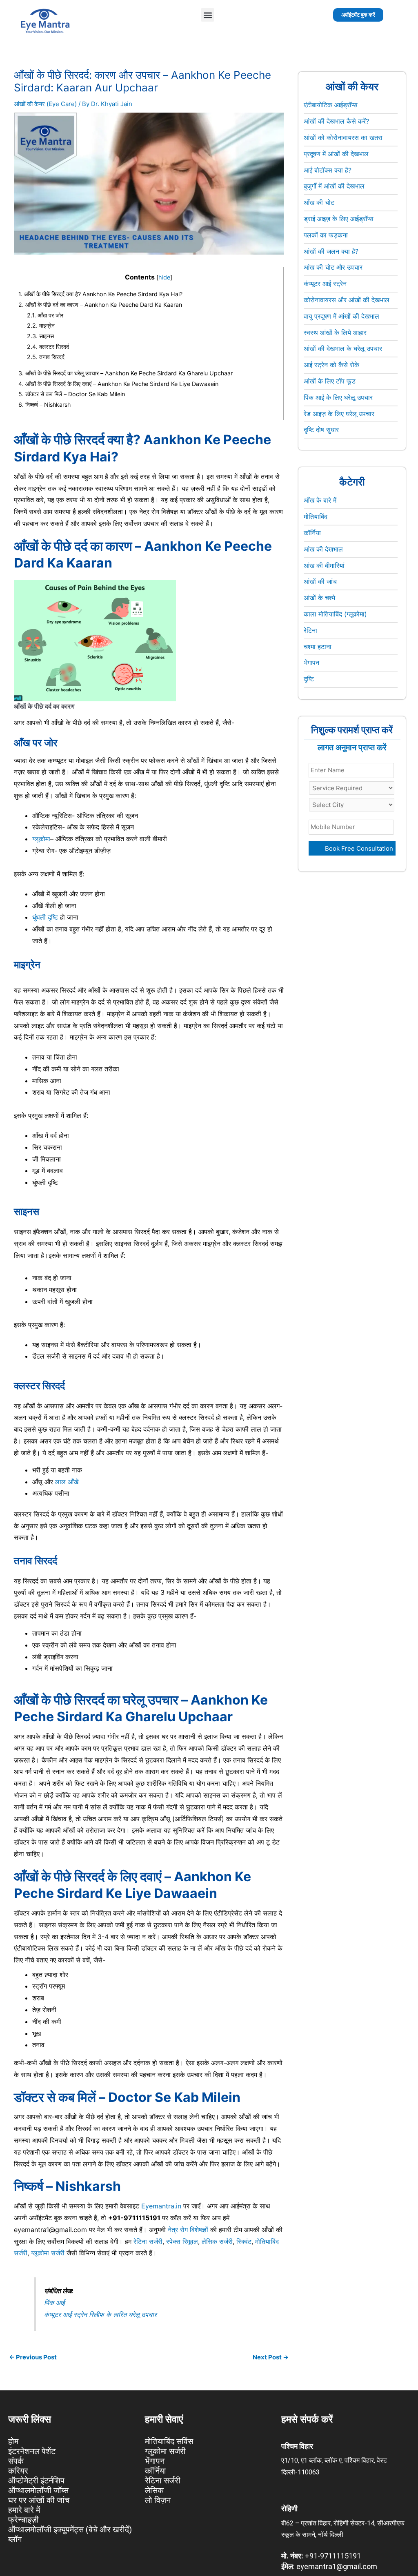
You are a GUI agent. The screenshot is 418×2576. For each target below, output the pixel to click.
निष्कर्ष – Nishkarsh (45, 405)
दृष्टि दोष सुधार (321, 430)
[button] (208, 15)
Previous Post (33, 2357)
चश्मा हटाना (318, 647)
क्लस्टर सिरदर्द (49, 347)
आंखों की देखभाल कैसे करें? (336, 121)
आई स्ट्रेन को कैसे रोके (331, 365)
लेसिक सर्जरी (217, 2241)
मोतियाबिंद (316, 517)
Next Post (271, 2357)
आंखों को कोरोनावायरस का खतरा (343, 137)
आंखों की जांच (320, 581)
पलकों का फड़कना (326, 235)
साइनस (41, 336)
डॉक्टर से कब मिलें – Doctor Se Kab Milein (72, 394)
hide (164, 277)
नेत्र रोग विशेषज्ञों (188, 2230)
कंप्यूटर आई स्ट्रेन (325, 284)
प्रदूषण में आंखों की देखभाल (336, 154)
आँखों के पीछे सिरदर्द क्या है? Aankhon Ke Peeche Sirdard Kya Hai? (100, 294)
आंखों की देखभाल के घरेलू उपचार (343, 348)
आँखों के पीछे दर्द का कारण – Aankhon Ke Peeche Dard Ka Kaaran (100, 305)
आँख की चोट (319, 202)
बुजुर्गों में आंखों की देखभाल (334, 186)
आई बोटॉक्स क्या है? (328, 170)
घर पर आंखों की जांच (39, 2500)
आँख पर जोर (45, 315)
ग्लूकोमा (41, 839)
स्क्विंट (244, 2241)
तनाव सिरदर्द (47, 357)
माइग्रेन (42, 325)
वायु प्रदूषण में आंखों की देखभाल (341, 316)
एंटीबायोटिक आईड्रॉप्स (331, 105)
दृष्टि (309, 679)
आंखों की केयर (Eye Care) (45, 104)
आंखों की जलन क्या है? (331, 251)
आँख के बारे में (320, 500)
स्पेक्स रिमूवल (182, 2241)
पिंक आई (54, 2303)
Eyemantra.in (161, 2206)
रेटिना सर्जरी (148, 2241)
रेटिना (310, 630)
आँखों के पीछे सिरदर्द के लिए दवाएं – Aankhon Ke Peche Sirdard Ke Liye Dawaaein (118, 384)
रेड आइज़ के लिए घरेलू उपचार (339, 414)
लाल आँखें (67, 1482)
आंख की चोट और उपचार (333, 267)
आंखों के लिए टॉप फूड (330, 381)
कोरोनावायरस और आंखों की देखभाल (347, 300)
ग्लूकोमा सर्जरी (48, 2253)
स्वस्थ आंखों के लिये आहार (335, 333)
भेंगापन (311, 663)
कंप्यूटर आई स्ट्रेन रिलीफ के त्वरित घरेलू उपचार (100, 2314)
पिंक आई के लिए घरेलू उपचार (338, 397)
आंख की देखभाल (323, 549)
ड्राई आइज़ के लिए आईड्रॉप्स (339, 219)
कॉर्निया (312, 533)
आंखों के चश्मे (319, 598)
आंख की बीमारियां (324, 565)
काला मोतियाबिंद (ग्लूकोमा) (335, 614)
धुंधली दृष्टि (45, 917)
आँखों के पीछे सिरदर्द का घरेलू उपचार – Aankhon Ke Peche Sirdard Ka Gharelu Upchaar (126, 373)
